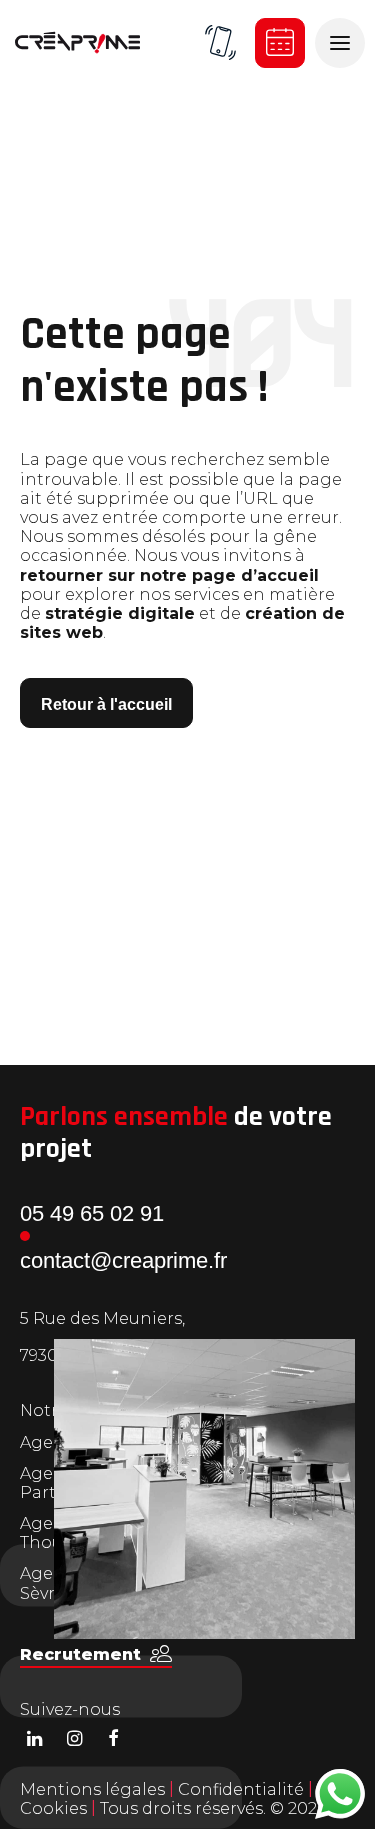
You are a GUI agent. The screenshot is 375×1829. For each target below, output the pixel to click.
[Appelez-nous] (220, 43)
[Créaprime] (77, 42)
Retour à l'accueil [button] (106, 704)
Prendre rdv (280, 43)
